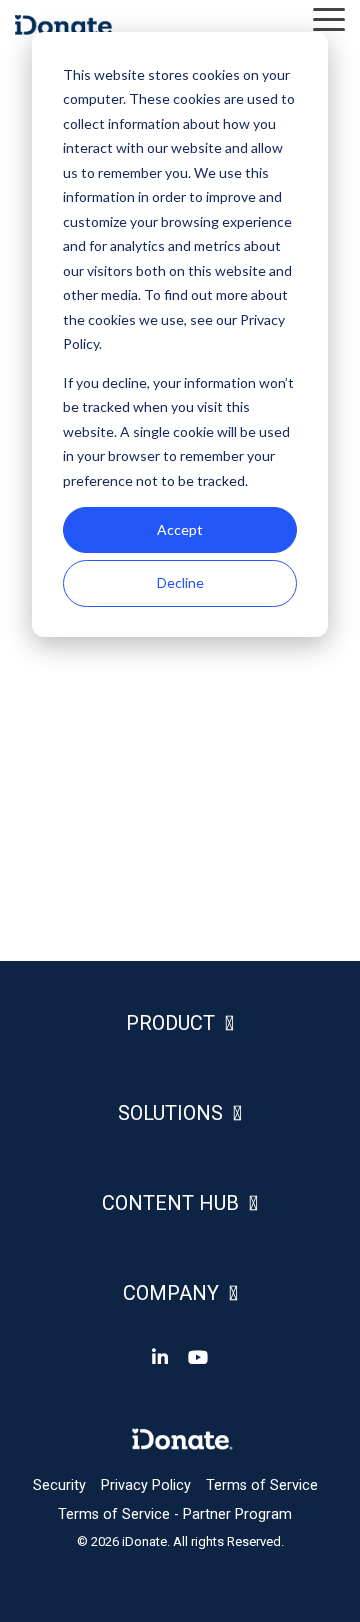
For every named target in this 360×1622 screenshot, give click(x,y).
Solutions (170, 1113)
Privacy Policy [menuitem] (146, 1485)
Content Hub (170, 1203)
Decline (180, 582)
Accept (180, 529)
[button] (329, 18)
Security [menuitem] (59, 1485)
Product (170, 1023)
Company (171, 1293)
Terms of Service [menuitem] (262, 1485)
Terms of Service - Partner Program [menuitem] (175, 1514)
